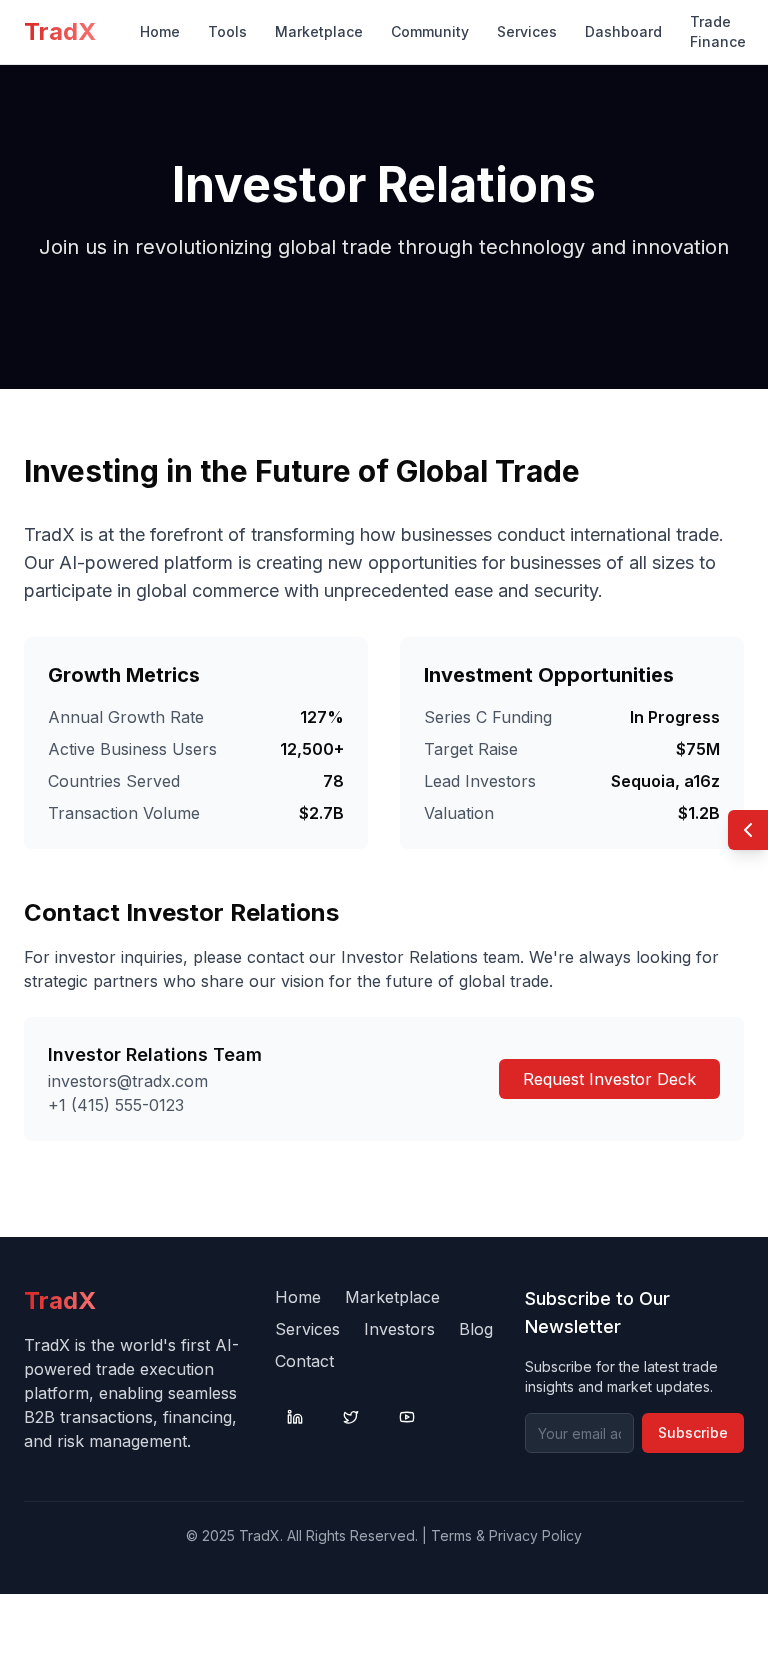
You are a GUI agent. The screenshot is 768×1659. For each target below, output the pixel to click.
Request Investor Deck (609, 1079)
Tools (227, 31)
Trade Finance (718, 31)
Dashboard (623, 31)
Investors (399, 1329)
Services (527, 31)
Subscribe (693, 1432)
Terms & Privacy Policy (506, 1535)
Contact (304, 1361)
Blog (476, 1329)
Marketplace (319, 31)
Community (430, 31)
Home (160, 31)
